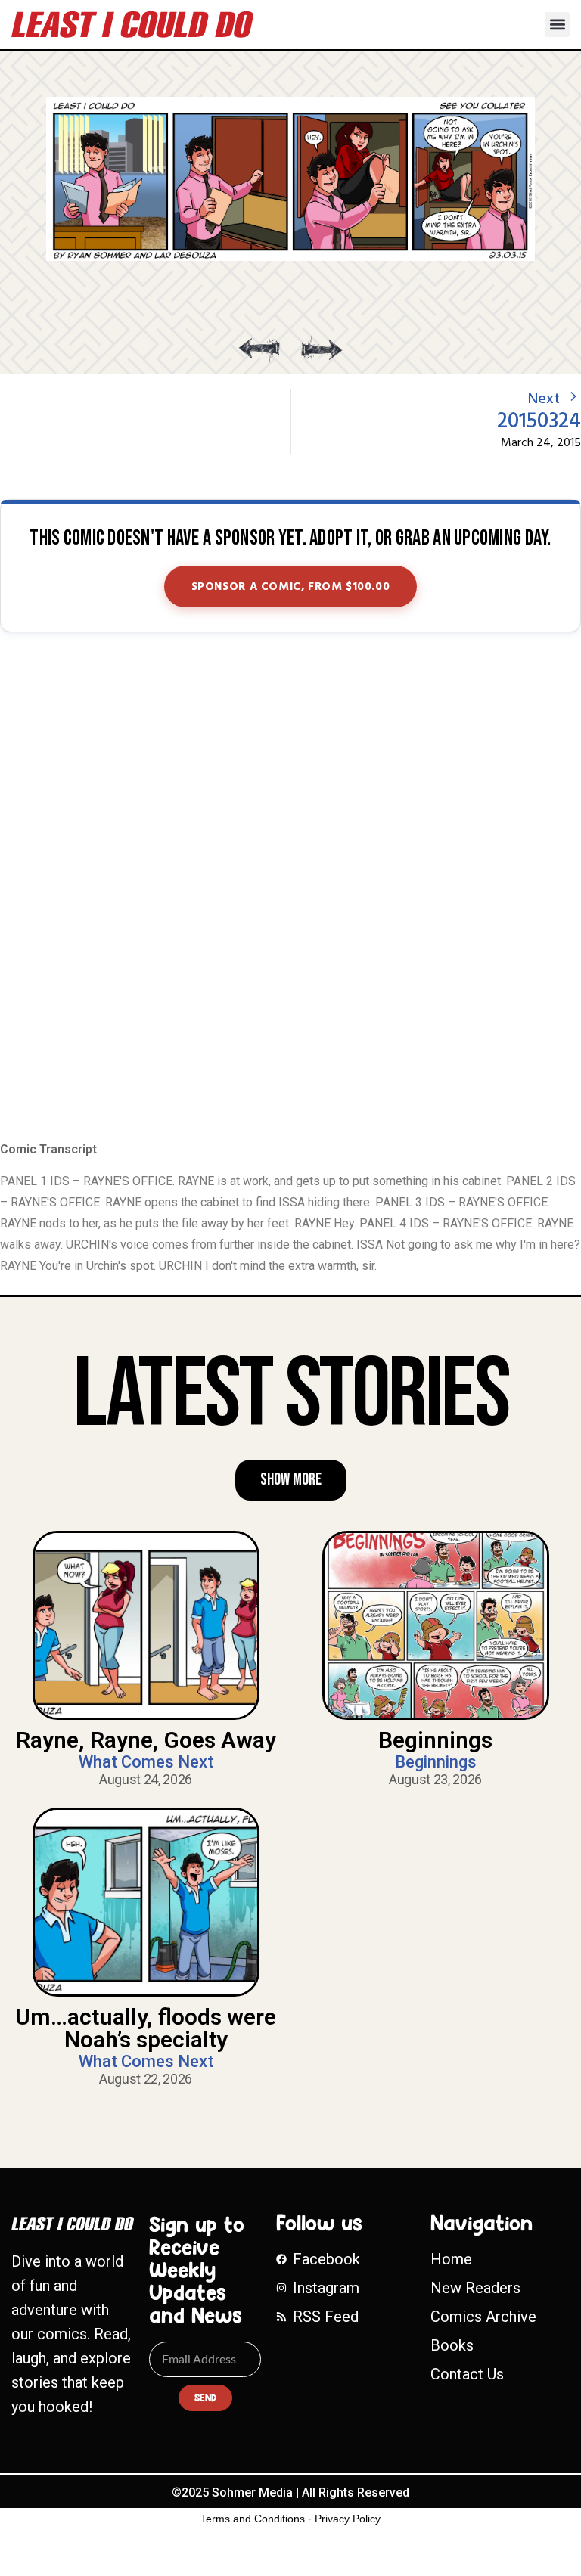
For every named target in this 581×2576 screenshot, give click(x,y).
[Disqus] (290, 888)
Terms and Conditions (253, 2519)
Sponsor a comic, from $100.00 (291, 587)
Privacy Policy (348, 2519)
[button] (557, 25)
